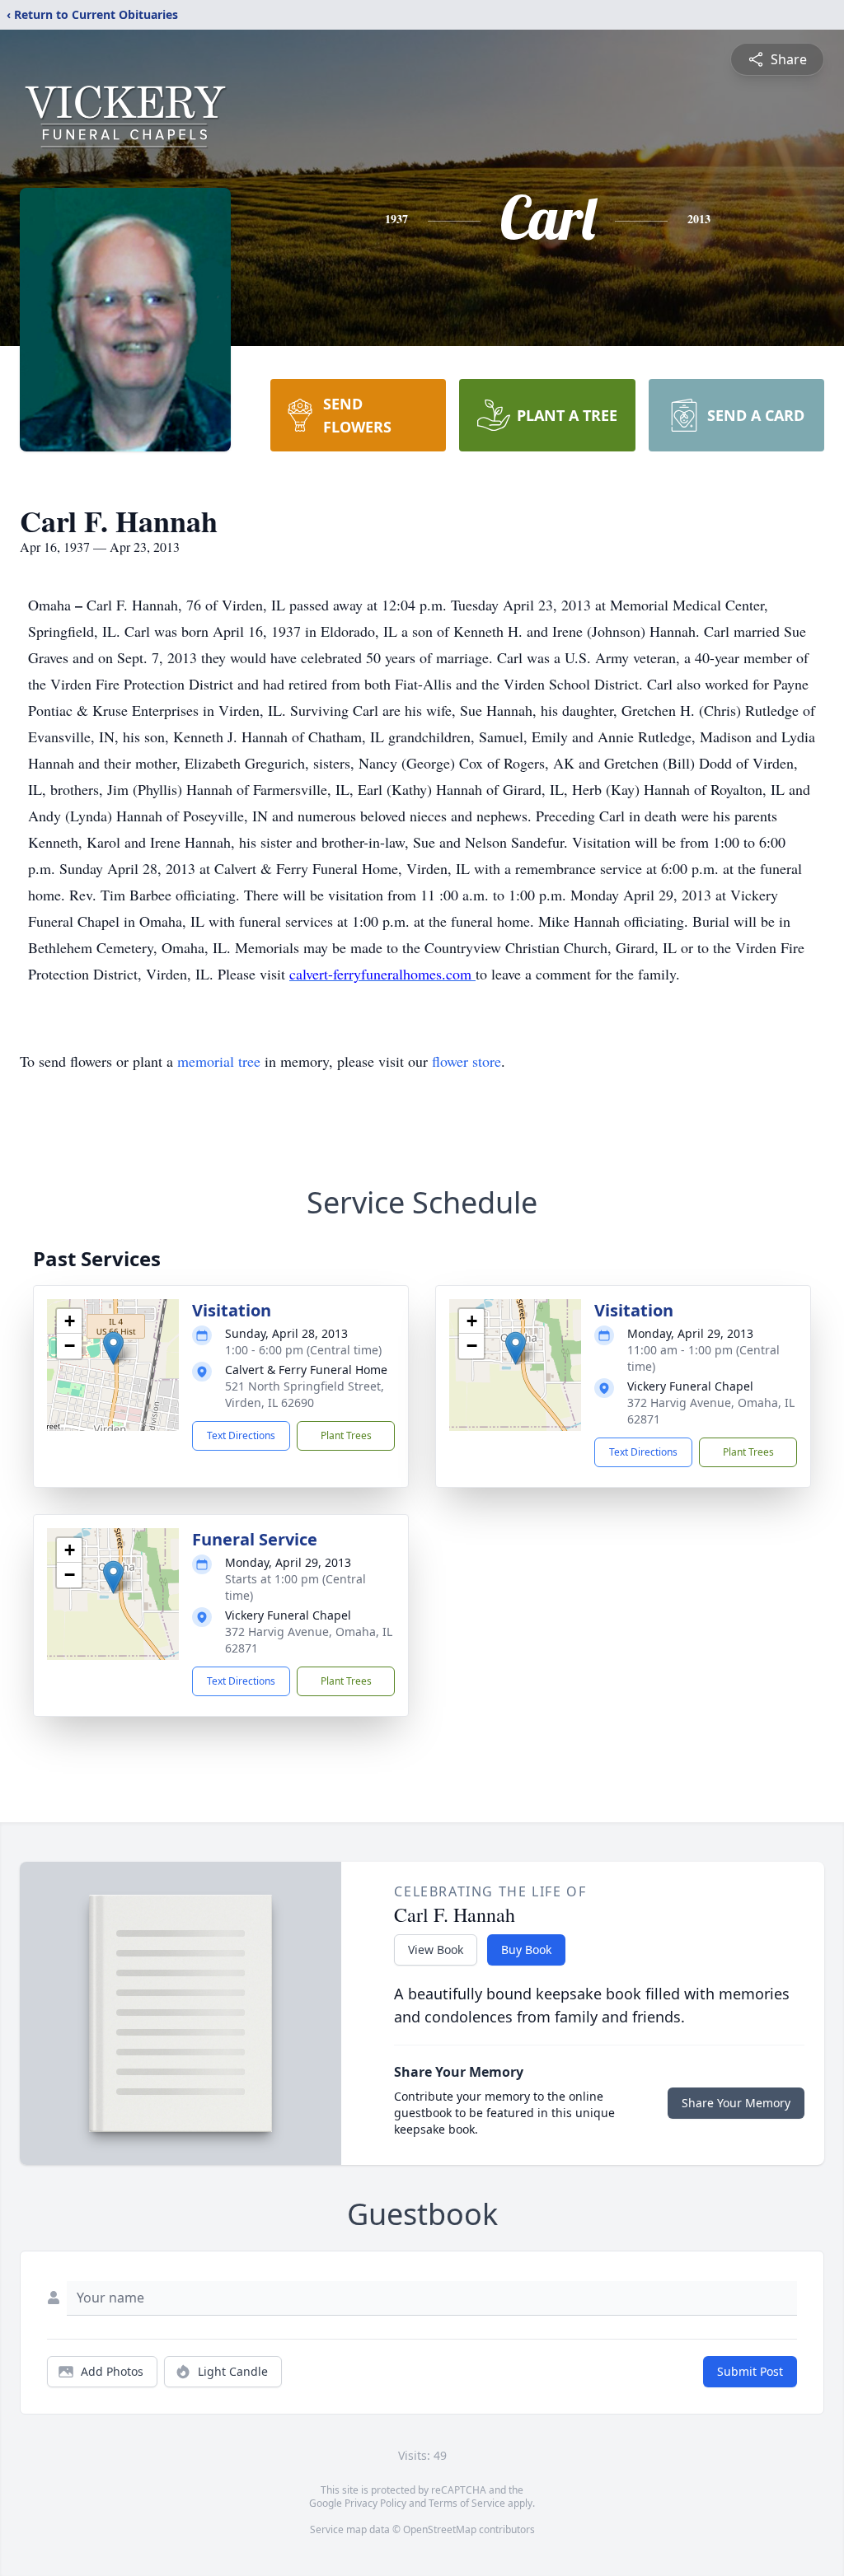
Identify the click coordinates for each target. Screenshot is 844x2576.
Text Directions (241, 1435)
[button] (113, 1348)
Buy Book (526, 1950)
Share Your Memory (736, 2103)
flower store (467, 1061)
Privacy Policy (375, 2503)
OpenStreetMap (440, 2529)
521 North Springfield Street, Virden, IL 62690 (305, 1394)
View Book (436, 1950)
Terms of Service (467, 2503)
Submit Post (750, 2371)
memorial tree (219, 1061)
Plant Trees (346, 1435)
